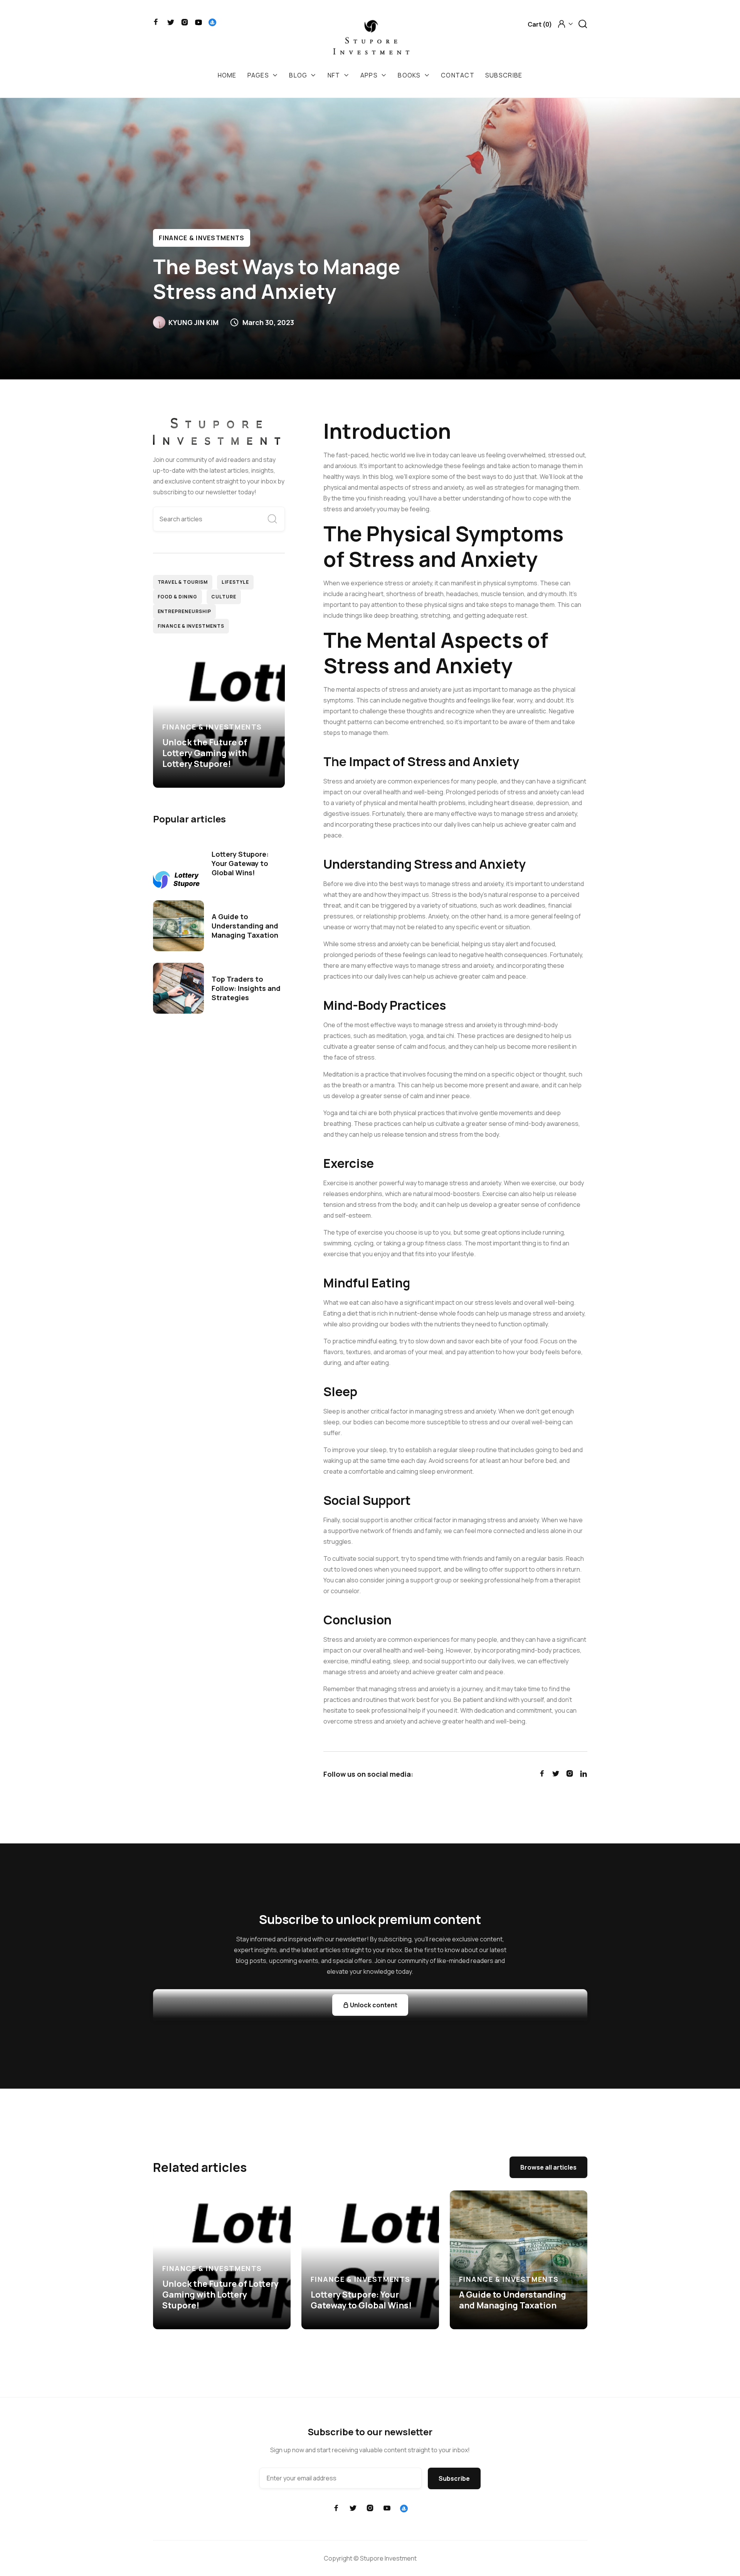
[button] (540, 24)
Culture (224, 597)
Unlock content (370, 2005)
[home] (371, 40)
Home (227, 75)
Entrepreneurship (184, 611)
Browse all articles (548, 2167)
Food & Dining (177, 597)
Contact (458, 75)
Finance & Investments (202, 238)
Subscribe (504, 75)
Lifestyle (235, 582)
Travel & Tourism (183, 582)
